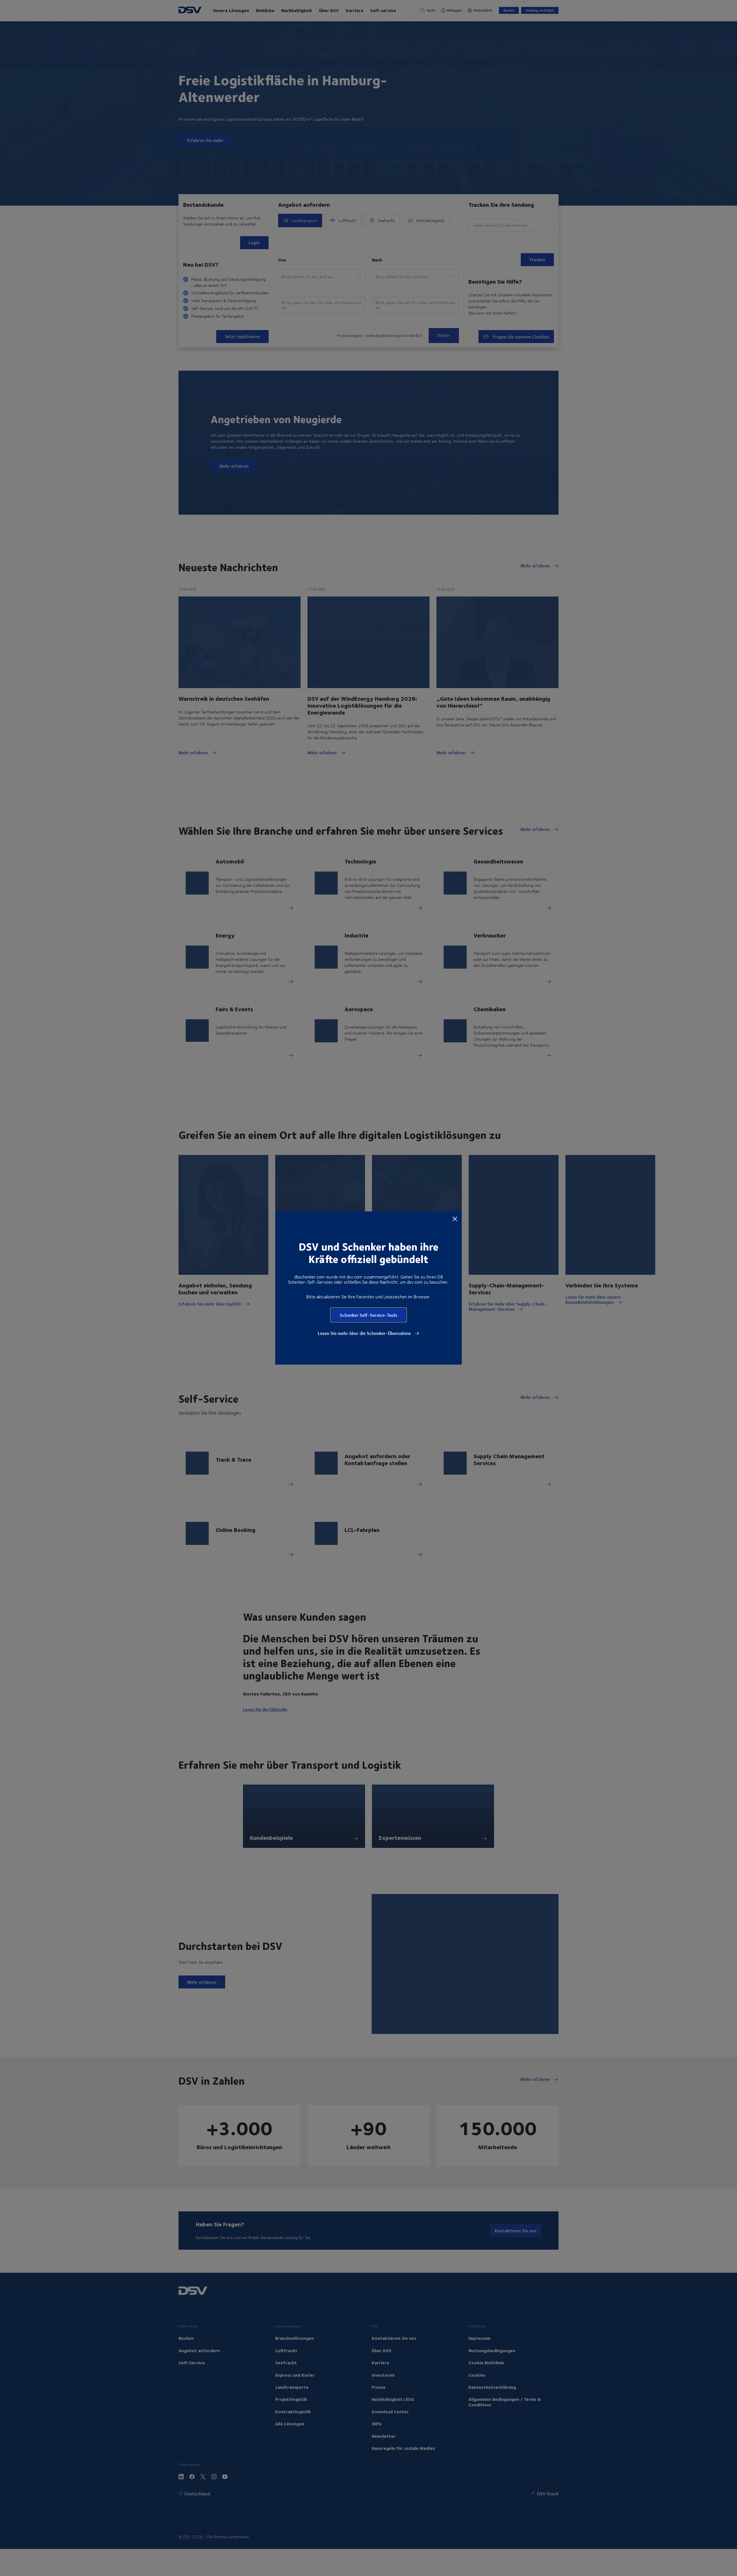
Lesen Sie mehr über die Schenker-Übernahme (365, 1333)
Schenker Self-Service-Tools (368, 1315)
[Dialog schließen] (455, 1219)
